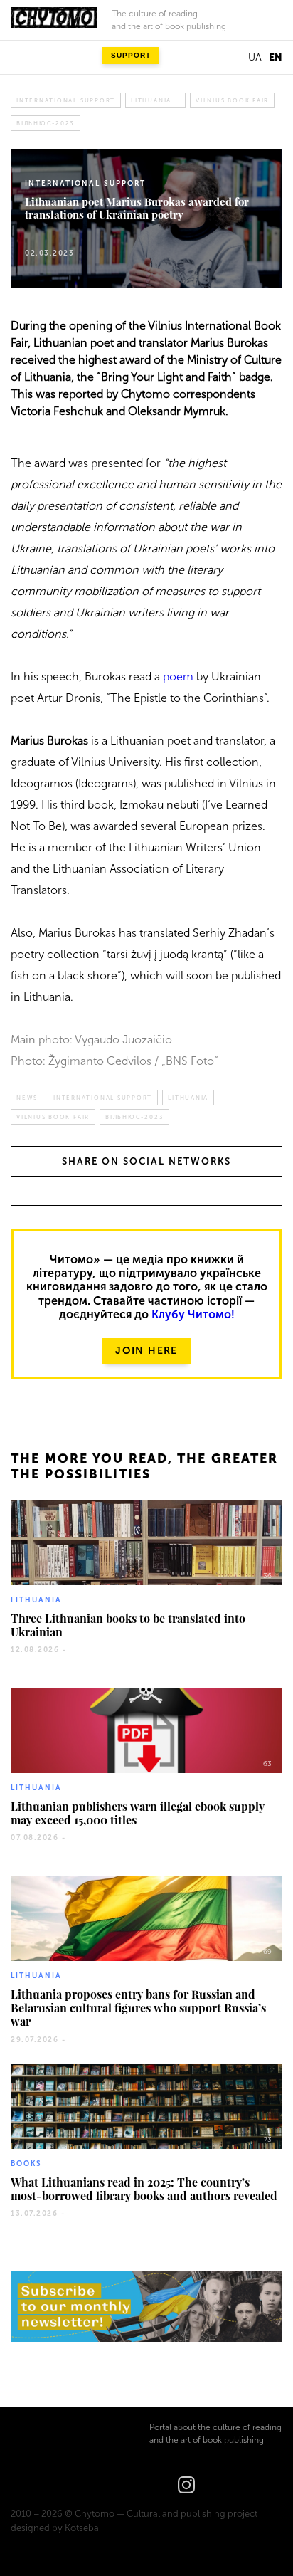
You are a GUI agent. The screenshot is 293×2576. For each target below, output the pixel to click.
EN (276, 57)
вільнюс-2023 (46, 123)
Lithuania (151, 100)
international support (66, 100)
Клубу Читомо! (193, 1314)
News (27, 1098)
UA (255, 57)
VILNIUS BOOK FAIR (232, 100)
